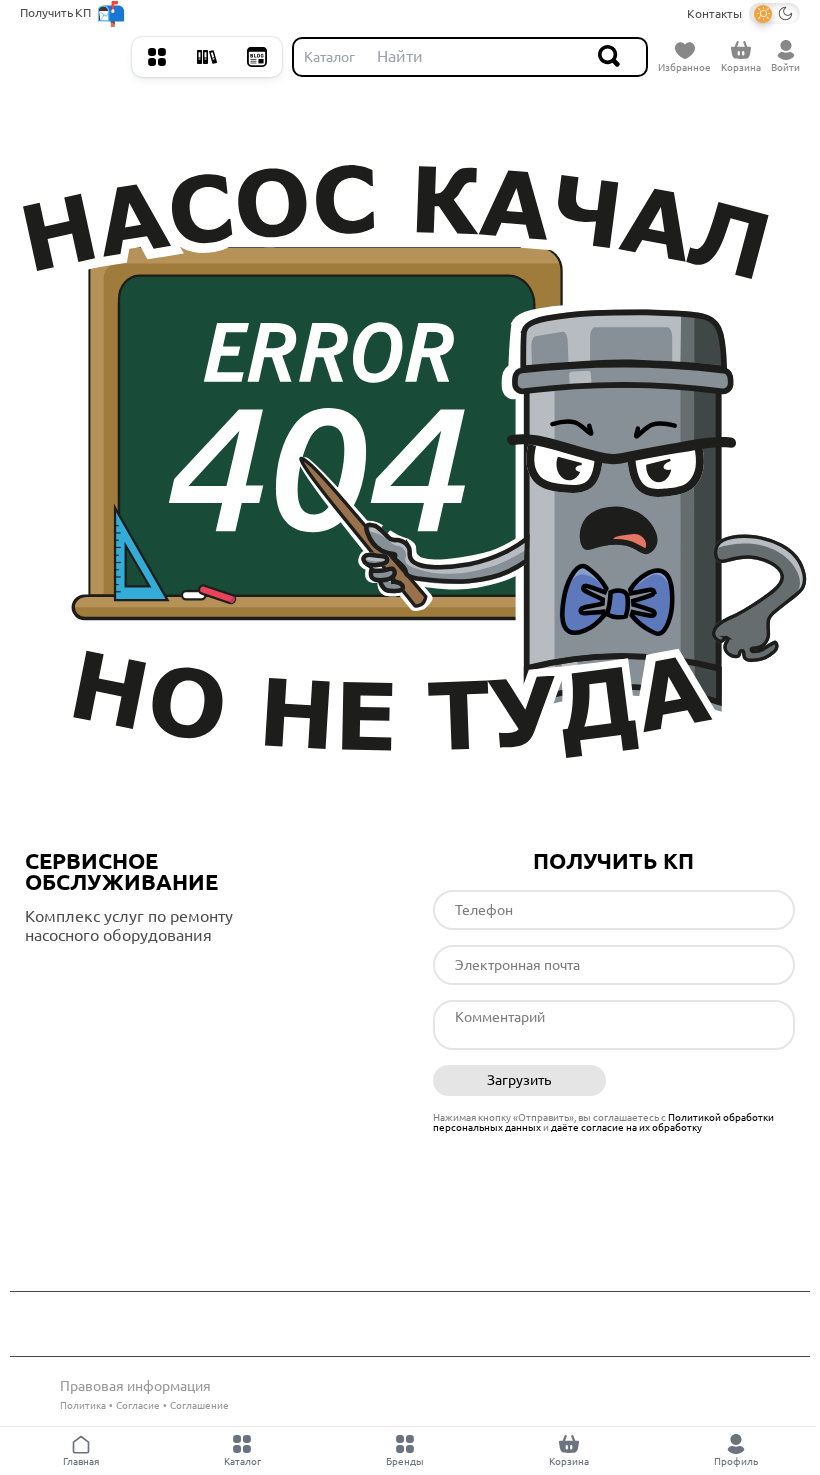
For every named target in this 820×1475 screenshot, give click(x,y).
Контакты (714, 13)
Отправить (708, 1081)
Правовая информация (135, 1386)
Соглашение (199, 1405)
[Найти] (610, 57)
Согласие (138, 1405)
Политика (83, 1405)
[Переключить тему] (774, 13)
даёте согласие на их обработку (626, 1127)
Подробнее (109, 976)
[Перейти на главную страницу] (71, 57)
